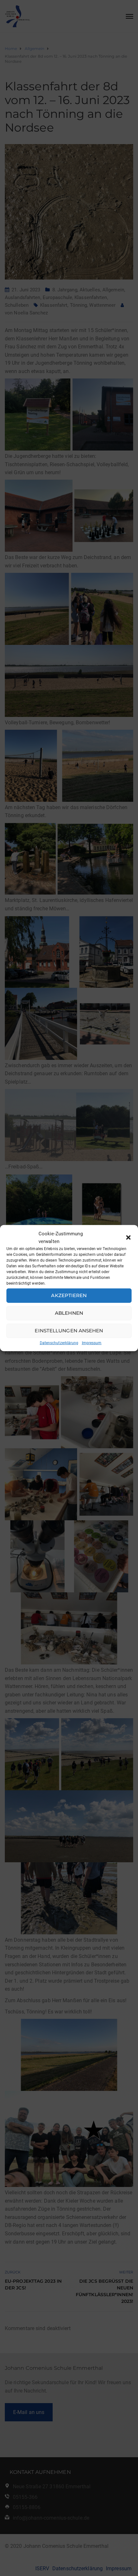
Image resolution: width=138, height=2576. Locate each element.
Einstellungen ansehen (69, 1331)
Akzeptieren (69, 1295)
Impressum (92, 1343)
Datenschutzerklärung (59, 1343)
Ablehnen (69, 1313)
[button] (128, 1237)
